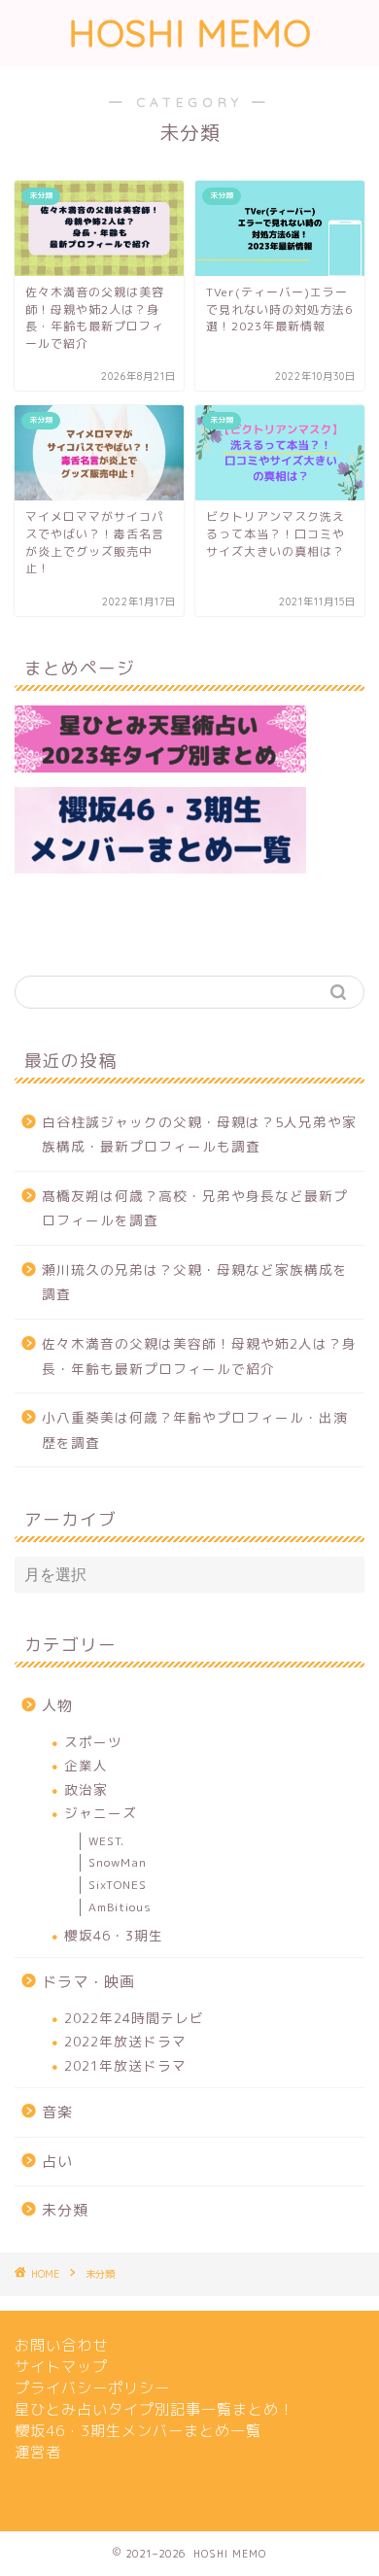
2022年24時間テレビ (134, 2018)
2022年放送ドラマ (125, 2041)
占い (57, 2162)
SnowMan (118, 1862)
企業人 (86, 1765)
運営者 (38, 2452)
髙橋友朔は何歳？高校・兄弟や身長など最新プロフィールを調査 (195, 1208)
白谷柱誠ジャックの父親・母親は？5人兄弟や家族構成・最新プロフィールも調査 (199, 1134)
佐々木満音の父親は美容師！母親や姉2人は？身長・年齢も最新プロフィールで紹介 (199, 1356)
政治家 (86, 1789)
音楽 (57, 2112)
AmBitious (120, 1907)
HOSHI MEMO (190, 33)
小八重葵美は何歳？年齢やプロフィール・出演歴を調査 (195, 1430)
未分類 (65, 2210)
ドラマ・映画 (88, 1982)
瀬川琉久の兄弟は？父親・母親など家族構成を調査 (195, 1282)
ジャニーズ (101, 1813)
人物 (57, 1706)
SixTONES (118, 1885)
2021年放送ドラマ (125, 2065)
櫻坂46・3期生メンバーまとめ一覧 (138, 2431)
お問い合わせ (61, 2345)
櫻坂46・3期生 (114, 1935)
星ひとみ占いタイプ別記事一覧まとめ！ (155, 2409)
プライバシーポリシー (92, 2388)
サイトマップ (61, 2367)
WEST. (106, 1841)
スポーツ (93, 1742)
